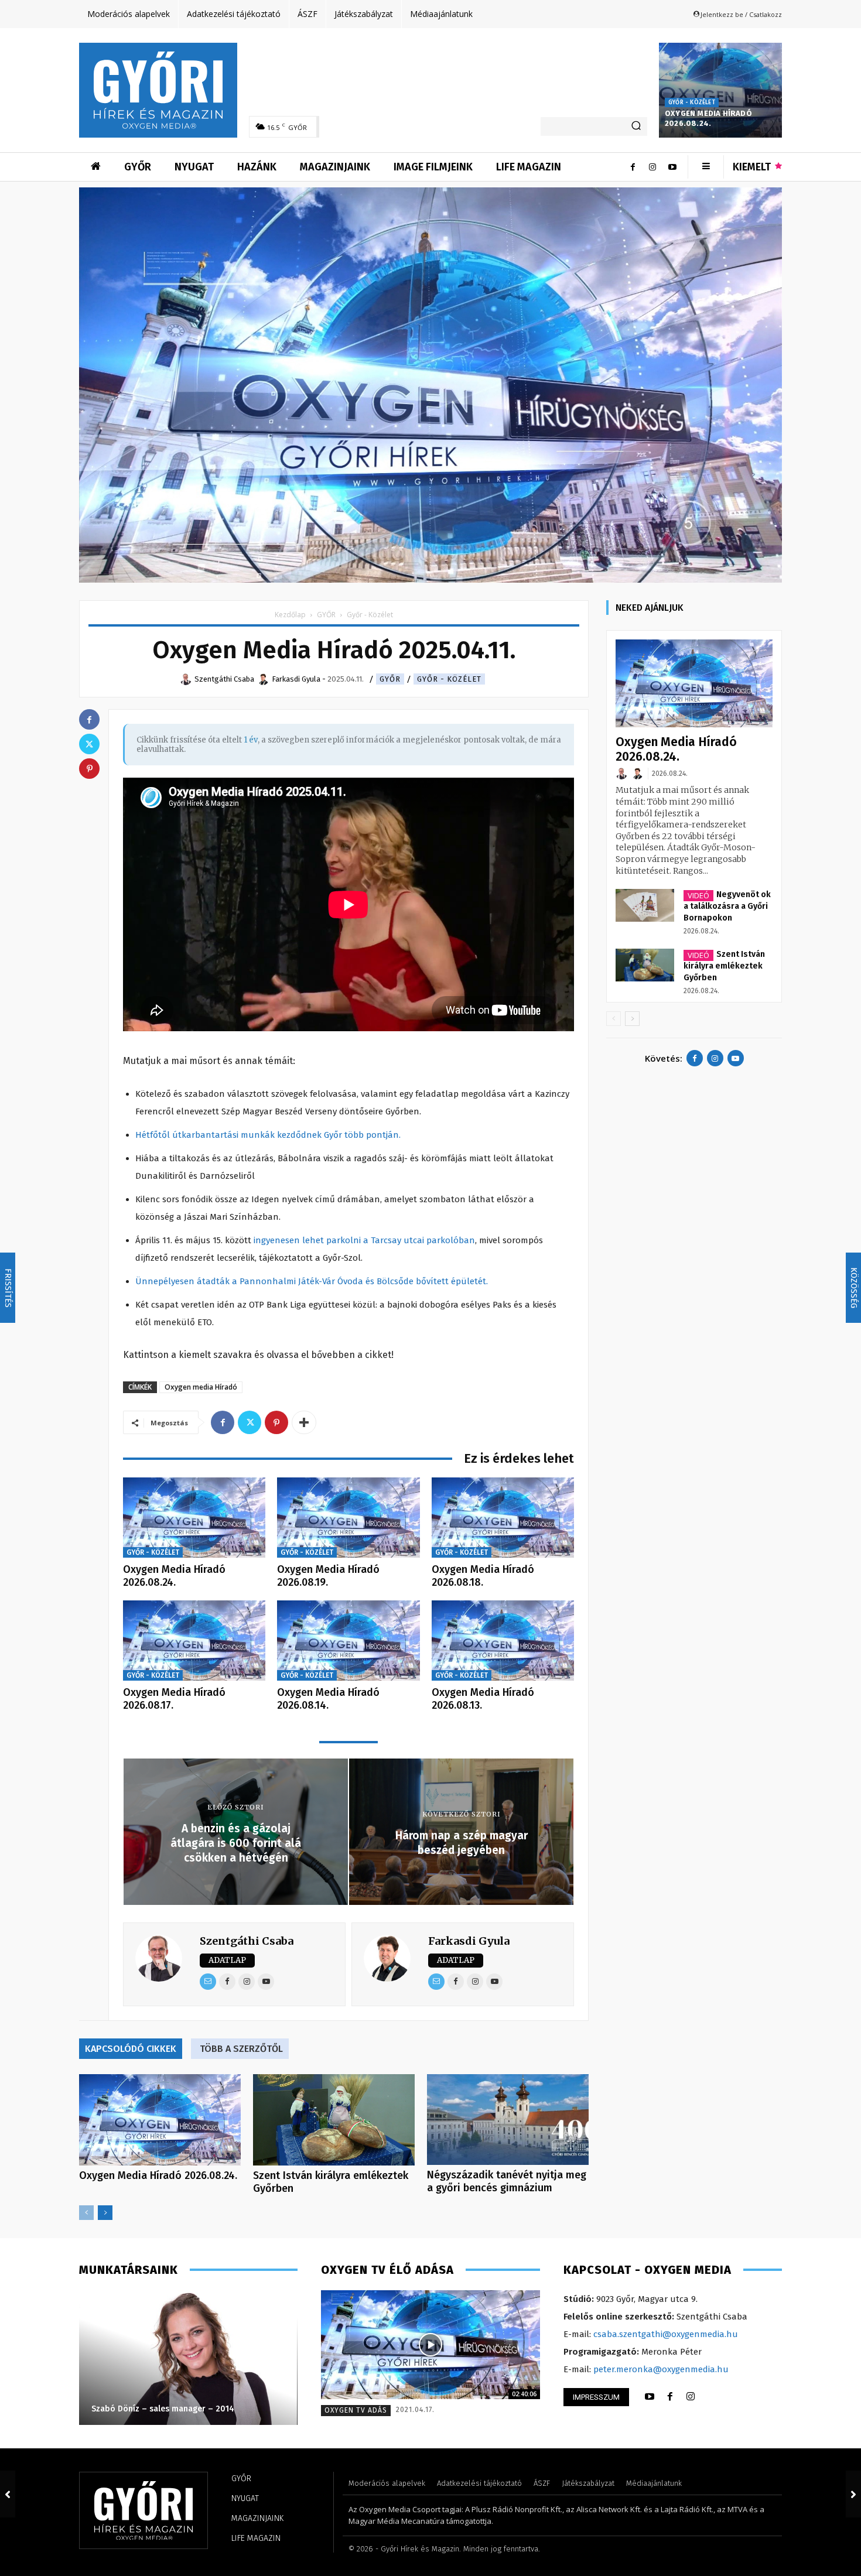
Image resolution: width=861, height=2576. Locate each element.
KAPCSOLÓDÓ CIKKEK (131, 2049)
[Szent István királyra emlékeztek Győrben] (334, 2120)
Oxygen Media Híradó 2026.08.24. (708, 118)
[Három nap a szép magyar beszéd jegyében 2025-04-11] (853, 2494)
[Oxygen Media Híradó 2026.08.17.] (194, 1641)
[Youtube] (672, 167)
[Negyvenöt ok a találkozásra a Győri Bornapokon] (645, 905)
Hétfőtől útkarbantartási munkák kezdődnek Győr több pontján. (268, 1135)
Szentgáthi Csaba (247, 1941)
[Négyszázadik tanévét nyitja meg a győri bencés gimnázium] (508, 2120)
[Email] (208, 1982)
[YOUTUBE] (650, 2397)
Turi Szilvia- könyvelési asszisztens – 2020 (174, 2409)
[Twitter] (250, 1422)
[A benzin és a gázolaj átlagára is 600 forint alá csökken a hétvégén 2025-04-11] (8, 2494)
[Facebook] (633, 167)
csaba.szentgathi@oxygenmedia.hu (666, 2334)
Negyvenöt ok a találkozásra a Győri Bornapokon (727, 906)
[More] (304, 1422)
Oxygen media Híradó (201, 1387)
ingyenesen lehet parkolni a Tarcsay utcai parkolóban (364, 1240)
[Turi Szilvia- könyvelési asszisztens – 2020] (188, 2358)
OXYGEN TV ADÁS (356, 2410)
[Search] (636, 126)
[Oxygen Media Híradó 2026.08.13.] (503, 1641)
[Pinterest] (276, 1422)
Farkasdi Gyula (469, 1941)
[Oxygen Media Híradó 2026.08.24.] (720, 90)
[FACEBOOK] (670, 2397)
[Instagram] (652, 167)
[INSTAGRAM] (691, 2397)
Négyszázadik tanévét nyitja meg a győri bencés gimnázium (507, 2181)
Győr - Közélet (692, 102)
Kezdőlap (290, 615)
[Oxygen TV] (430, 2345)
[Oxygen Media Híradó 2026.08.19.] (348, 1518)
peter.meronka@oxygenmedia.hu (661, 2369)
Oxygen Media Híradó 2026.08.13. (483, 1699)
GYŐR (326, 615)
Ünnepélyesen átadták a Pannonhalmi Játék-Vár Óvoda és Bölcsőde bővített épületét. (312, 1281)
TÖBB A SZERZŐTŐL (241, 2049)
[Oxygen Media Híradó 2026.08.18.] (503, 1518)
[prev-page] (86, 2213)
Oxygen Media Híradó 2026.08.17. (174, 1699)
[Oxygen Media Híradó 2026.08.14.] (348, 1641)
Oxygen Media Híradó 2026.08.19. (328, 1576)
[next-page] (105, 2213)
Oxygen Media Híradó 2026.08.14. (328, 1699)
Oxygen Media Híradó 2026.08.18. (483, 1576)
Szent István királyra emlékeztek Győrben (724, 966)
